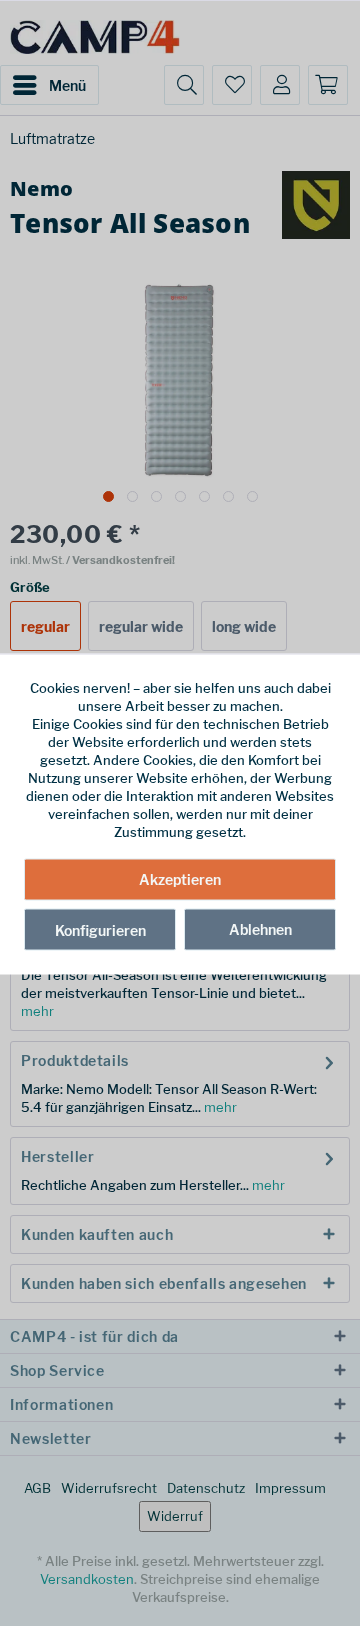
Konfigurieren (100, 929)
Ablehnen (260, 928)
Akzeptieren (180, 878)
